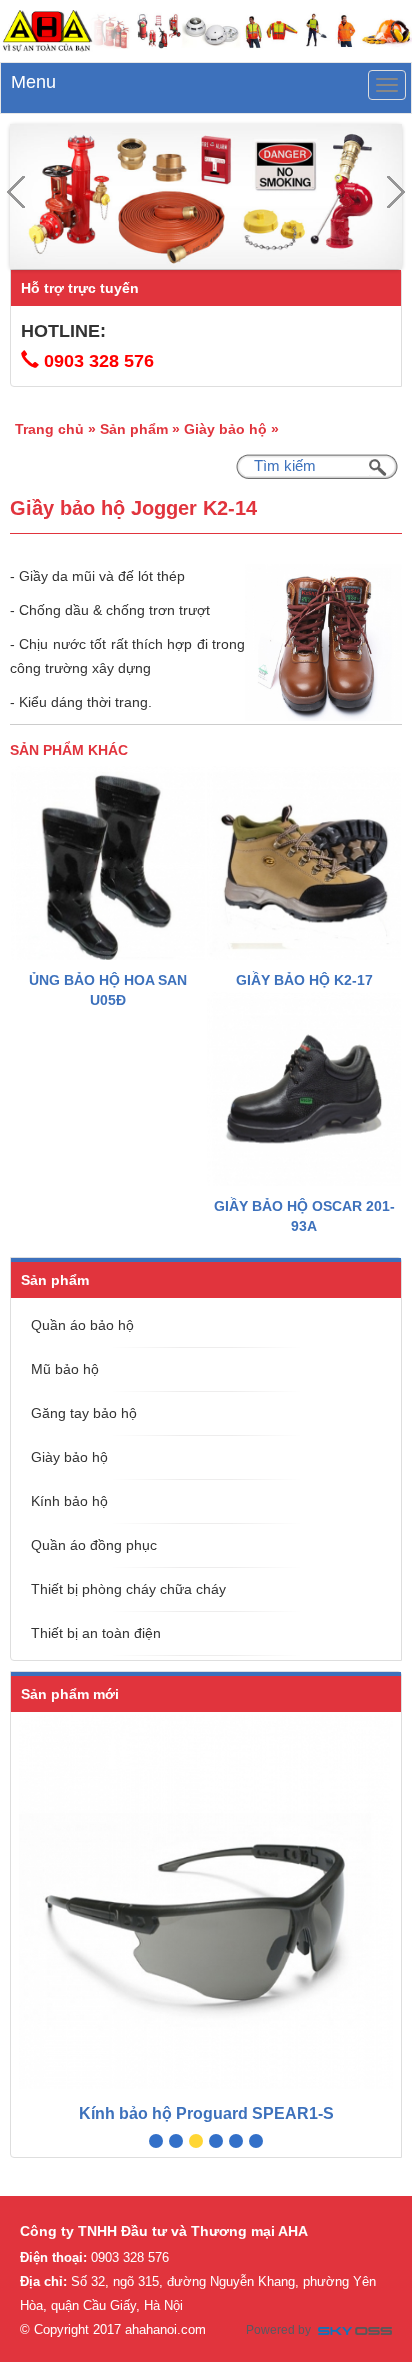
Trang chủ (49, 429)
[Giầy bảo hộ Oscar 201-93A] (304, 1089)
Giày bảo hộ (225, 429)
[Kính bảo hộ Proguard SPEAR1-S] (206, 1902)
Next (396, 192)
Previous (16, 192)
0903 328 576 (99, 361)
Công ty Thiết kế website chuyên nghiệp (355, 2333)
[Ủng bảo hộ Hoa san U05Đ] (108, 863)
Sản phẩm (134, 429)
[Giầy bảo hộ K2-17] (304, 863)
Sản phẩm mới (70, 1694)
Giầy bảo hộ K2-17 (304, 980)
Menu (33, 82)
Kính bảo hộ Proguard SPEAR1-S (206, 2113)
